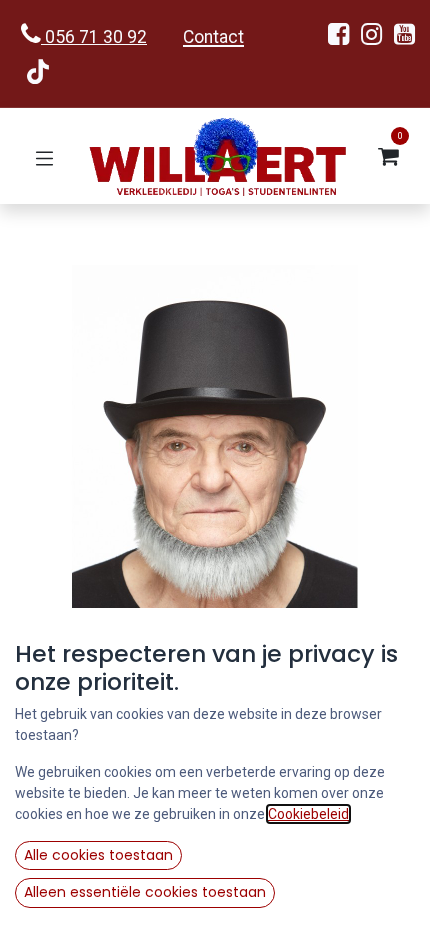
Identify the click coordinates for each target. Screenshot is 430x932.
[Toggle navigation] (44, 156)
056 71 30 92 (94, 37)
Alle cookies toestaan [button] (98, 855)
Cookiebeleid (308, 814)
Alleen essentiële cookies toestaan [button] (145, 892)
